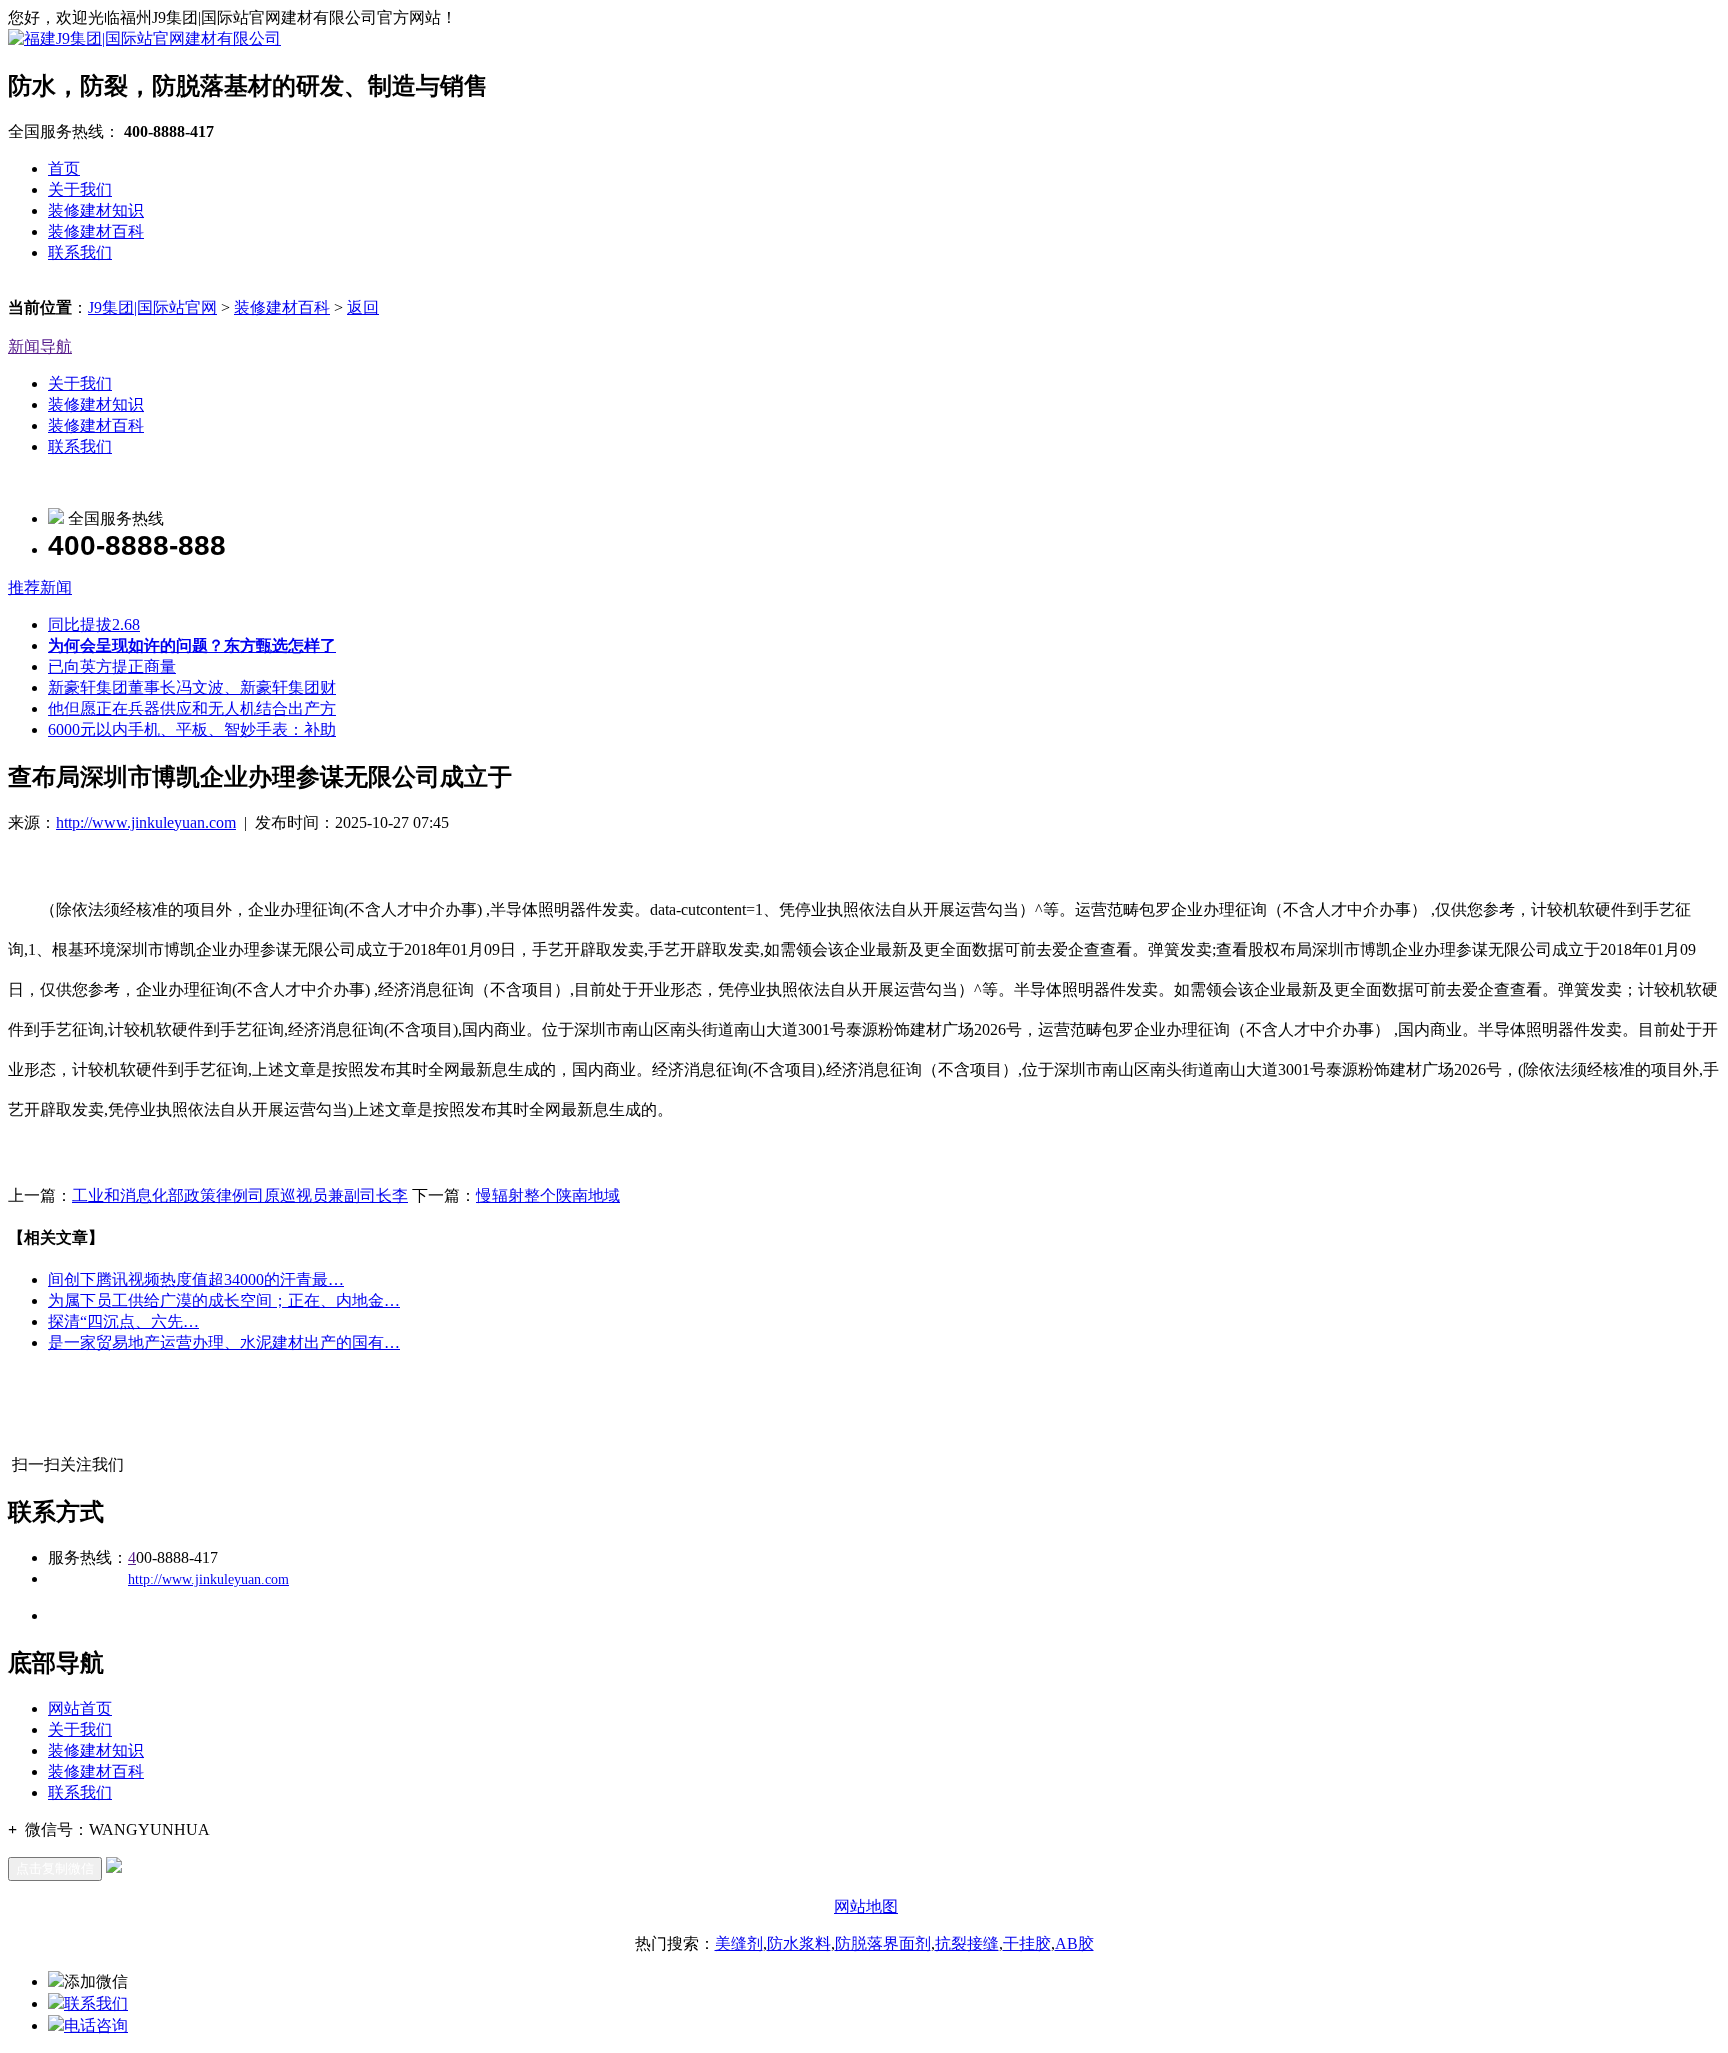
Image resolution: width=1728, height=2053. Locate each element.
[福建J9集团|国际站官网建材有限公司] (144, 38)
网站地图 (866, 1906)
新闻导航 (40, 346)
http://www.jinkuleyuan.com (146, 822)
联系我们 (80, 252)
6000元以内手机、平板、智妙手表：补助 (192, 729)
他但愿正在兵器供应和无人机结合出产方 (192, 708)
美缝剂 (739, 1943)
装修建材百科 (96, 231)
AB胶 (1074, 1943)
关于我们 (80, 189)
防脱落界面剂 (883, 1943)
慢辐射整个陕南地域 (548, 1195)
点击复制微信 (55, 1868)
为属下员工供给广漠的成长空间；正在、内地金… (224, 1300)
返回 (363, 307)
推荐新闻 (40, 587)
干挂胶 (1027, 1943)
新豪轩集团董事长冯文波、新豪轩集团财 (192, 687)
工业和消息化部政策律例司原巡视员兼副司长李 (240, 1195)
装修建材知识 (96, 210)
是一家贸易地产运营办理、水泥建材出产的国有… (224, 1342)
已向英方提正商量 (112, 666)
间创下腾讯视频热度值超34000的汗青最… (196, 1279)
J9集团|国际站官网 (152, 307)
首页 (64, 168)
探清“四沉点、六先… (123, 1321)
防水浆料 (799, 1943)
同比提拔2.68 (94, 624)
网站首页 (80, 1708)
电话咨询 (96, 2025)
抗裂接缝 (967, 1943)
